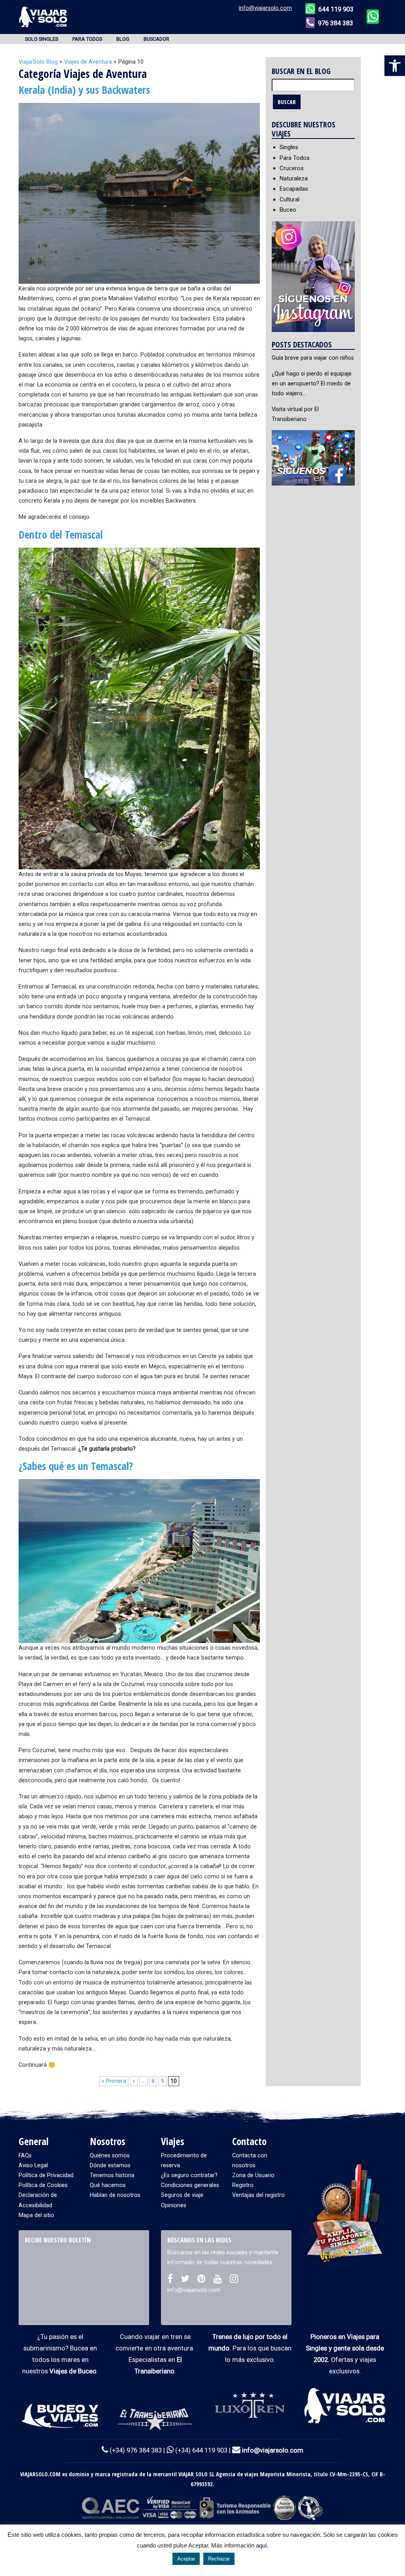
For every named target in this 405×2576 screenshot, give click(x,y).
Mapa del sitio (36, 2215)
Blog (123, 39)
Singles (289, 147)
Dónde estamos (110, 2165)
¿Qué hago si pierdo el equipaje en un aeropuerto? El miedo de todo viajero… (312, 384)
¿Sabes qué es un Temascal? (76, 1466)
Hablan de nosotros (115, 2195)
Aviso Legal (33, 2165)
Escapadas (294, 189)
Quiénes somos (110, 2156)
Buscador (156, 39)
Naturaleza (294, 178)
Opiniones (174, 2205)
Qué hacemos (108, 2185)
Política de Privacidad (46, 2175)
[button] (395, 66)
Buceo (288, 210)
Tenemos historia (112, 2175)
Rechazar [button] (219, 2559)
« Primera (114, 2081)
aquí (261, 2545)
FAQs (25, 2156)
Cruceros (292, 168)
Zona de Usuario (253, 2175)
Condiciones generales (190, 2185)
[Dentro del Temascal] (139, 708)
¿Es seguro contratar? (189, 2175)
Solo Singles (42, 39)
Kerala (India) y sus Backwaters (84, 90)
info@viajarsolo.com (265, 8)
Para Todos (87, 39)
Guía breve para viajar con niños (313, 358)
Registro (243, 2185)
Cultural (290, 199)
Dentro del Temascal (61, 535)
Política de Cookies (43, 2185)
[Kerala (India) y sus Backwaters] (139, 193)
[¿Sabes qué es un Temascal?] (139, 1561)
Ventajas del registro (258, 2195)
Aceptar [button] (186, 2559)
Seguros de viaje (182, 2195)
